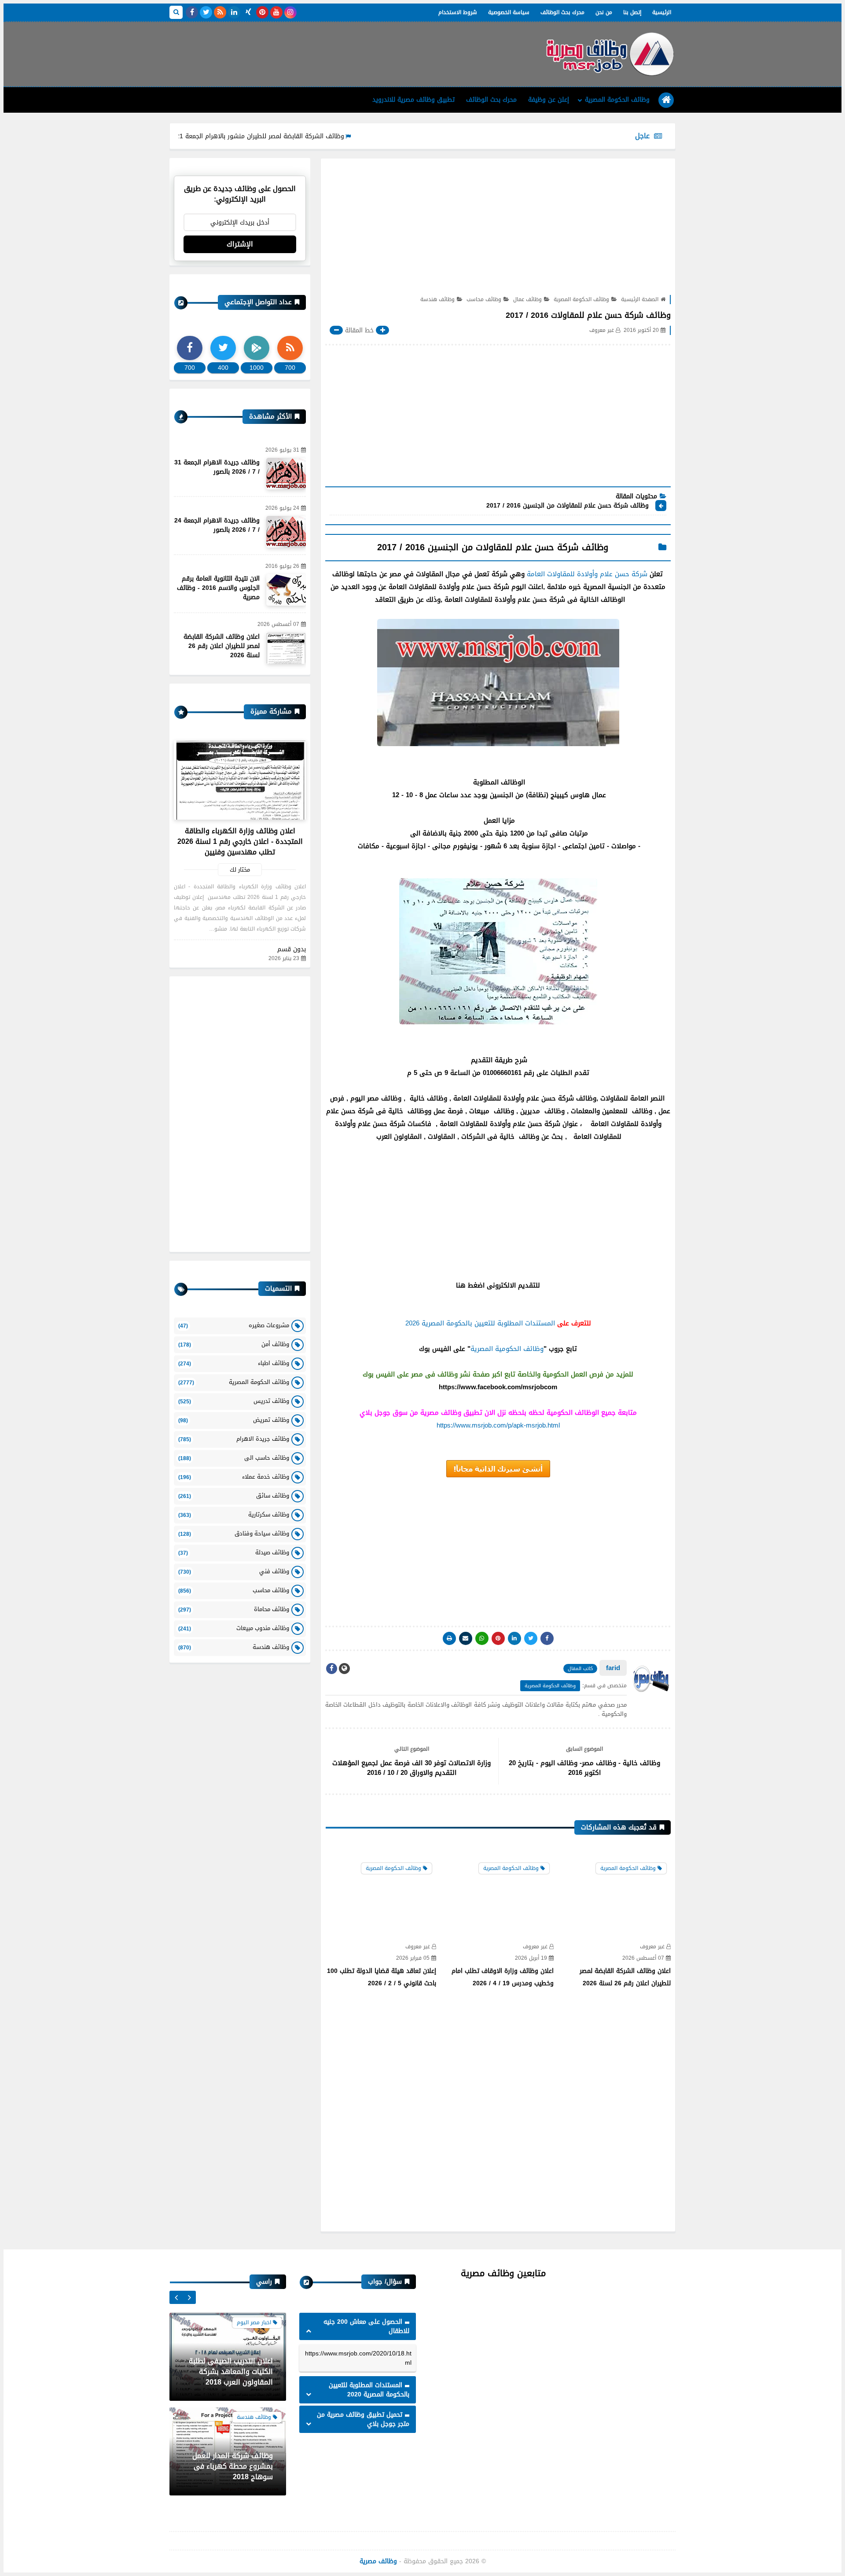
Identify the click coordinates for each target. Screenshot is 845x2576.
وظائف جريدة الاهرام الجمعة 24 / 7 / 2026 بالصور (217, 525)
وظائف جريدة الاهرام (234, 1439)
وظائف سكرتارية (234, 1514)
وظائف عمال (527, 299)
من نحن (604, 12)
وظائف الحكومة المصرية (617, 100)
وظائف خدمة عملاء (234, 1477)
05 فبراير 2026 (413, 1958)
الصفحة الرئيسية (640, 299)
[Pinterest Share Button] (514, 1638)
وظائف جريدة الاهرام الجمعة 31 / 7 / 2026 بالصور (217, 467)
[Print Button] (449, 1638)
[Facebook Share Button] (547, 1638)
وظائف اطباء (234, 1363)
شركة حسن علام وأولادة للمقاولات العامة (587, 574)
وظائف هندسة (437, 299)
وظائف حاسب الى (234, 1458)
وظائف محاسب (484, 299)
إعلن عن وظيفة (549, 100)
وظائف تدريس (234, 1401)
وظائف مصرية (378, 2561)
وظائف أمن (234, 1344)
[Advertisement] (330, 51)
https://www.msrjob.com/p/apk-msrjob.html (498, 1425)
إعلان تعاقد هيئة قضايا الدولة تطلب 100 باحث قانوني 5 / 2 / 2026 (382, 1977)
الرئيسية (662, 12)
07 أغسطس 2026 (643, 1958)
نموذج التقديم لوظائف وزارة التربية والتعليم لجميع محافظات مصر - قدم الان (230, 2466)
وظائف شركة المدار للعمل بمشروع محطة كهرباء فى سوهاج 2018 (233, 2372)
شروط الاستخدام (458, 12)
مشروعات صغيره (234, 1325)
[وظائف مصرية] (610, 54)
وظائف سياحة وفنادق (234, 1533)
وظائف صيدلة (234, 1552)
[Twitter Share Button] (531, 1638)
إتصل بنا (632, 12)
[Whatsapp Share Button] (482, 1638)
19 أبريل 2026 (531, 1958)
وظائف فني (234, 1571)
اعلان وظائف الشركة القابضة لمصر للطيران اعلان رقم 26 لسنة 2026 (625, 1977)
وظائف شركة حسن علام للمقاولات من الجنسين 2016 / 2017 (568, 506)
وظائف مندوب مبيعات (234, 1628)
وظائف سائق (234, 1496)
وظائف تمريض (234, 1420)
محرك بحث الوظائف (562, 12)
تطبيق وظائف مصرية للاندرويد (413, 100)
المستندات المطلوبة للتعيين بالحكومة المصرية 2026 (480, 1323)
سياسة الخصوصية (509, 12)
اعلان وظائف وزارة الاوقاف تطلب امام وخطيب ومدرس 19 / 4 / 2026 (503, 1977)
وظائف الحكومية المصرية (507, 1349)
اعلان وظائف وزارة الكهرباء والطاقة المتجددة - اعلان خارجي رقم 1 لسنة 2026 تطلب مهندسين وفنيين (240, 841)
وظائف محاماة (234, 1609)
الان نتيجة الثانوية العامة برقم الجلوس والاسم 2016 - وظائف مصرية (218, 588)
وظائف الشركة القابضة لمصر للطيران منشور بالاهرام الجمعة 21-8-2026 (323, 136)
